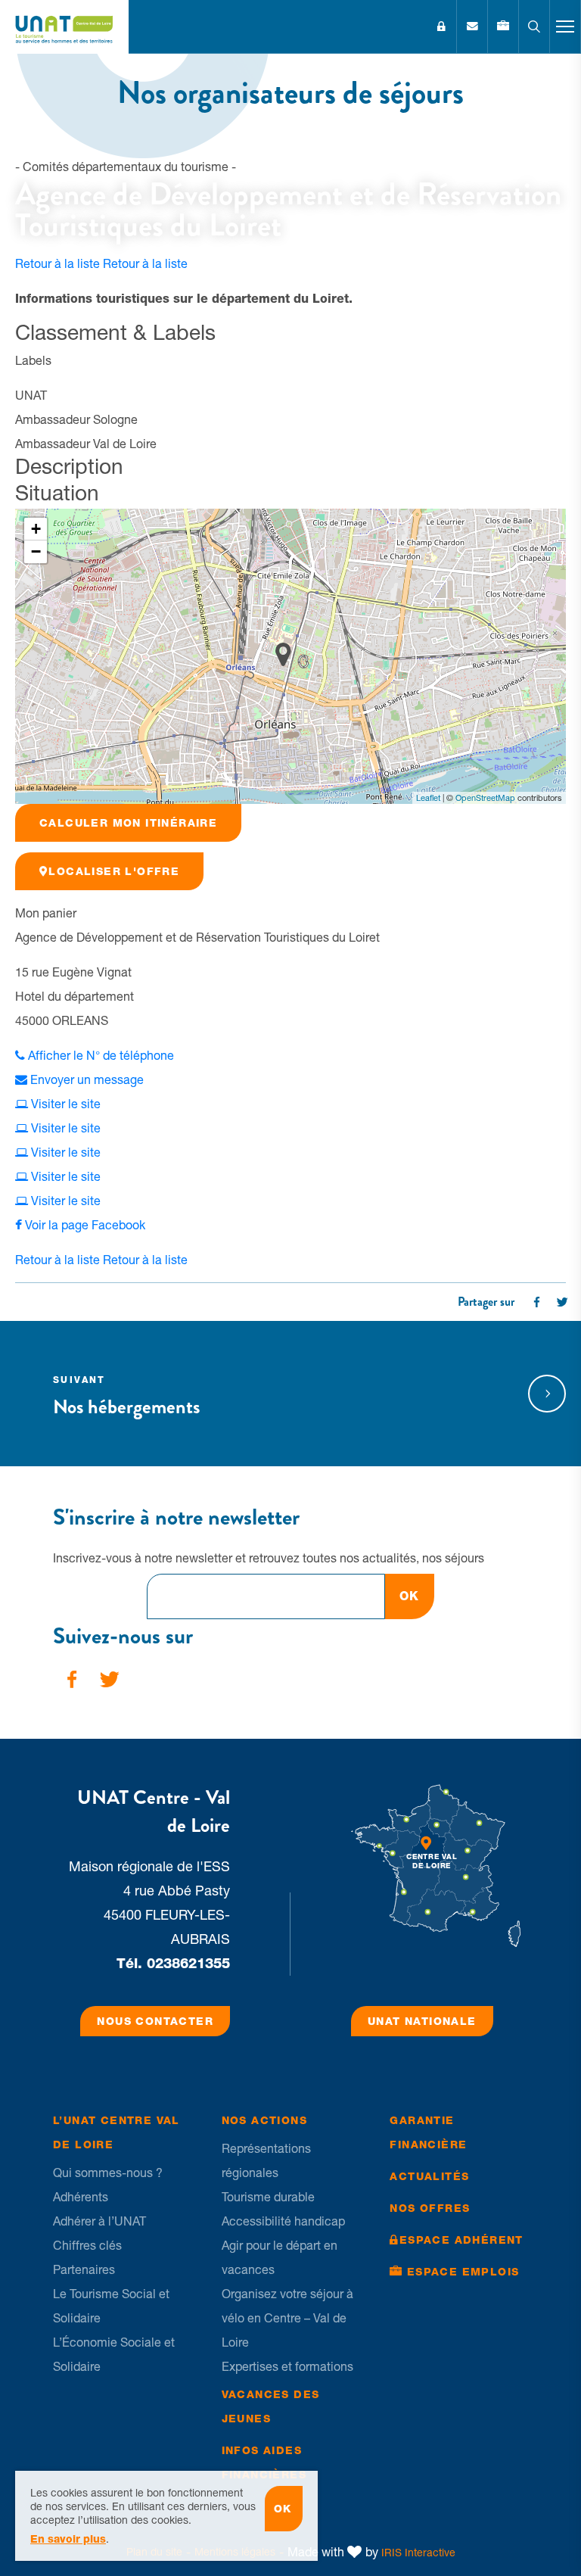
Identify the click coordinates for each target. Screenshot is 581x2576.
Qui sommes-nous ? (108, 2173)
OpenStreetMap (485, 798)
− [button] (36, 551)
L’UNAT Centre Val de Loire (117, 2132)
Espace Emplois (463, 2272)
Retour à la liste (101, 263)
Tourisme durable (268, 2197)
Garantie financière (428, 2132)
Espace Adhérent (441, 26)
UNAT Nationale (422, 2021)
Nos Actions (264, 2120)
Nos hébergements (126, 1398)
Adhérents (81, 2197)
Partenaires (84, 2269)
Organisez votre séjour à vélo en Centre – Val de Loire (287, 2318)
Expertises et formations (287, 2366)
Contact (472, 26)
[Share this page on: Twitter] (562, 1302)
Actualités (429, 2176)
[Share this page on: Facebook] (536, 1302)
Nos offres (430, 2208)
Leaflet (428, 798)
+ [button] (36, 529)
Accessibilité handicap (283, 2221)
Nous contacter (155, 2021)
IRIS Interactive (418, 2553)
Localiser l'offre (114, 871)
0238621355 (188, 1963)
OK (410, 1596)
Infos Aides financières (264, 2462)
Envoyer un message (85, 1079)
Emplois (503, 26)
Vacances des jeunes (271, 2406)
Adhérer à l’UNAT (99, 2221)
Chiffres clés (87, 2245)
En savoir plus (68, 2539)
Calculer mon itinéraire (128, 823)
